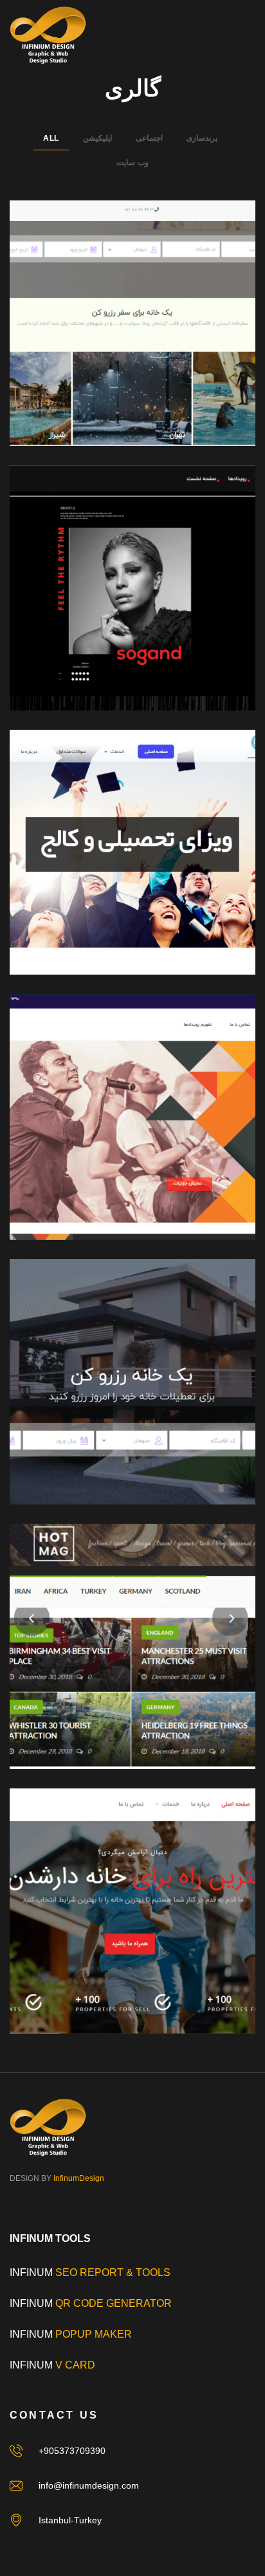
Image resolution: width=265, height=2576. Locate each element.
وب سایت (132, 163)
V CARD (75, 2365)
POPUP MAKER (94, 2334)
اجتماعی (149, 138)
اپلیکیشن (97, 138)
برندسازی (202, 138)
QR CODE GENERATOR (112, 2303)
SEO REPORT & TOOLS (113, 2272)
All (51, 138)
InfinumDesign (79, 2178)
